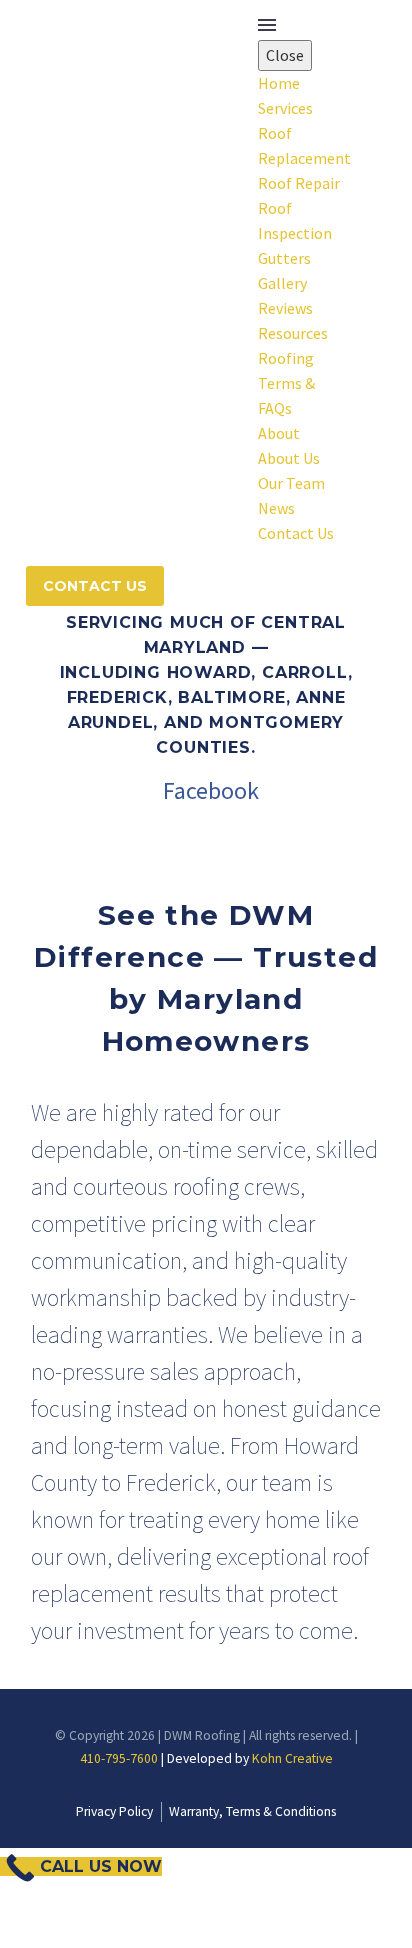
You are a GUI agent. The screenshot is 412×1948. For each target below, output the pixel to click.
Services (285, 108)
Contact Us (296, 533)
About (279, 433)
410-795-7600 (119, 1758)
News (276, 508)
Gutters (284, 258)
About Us (289, 458)
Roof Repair (299, 183)
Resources (293, 333)
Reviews (285, 308)
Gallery (282, 283)
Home (279, 83)
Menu (267, 25)
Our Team (291, 483)
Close (285, 55)
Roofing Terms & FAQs (286, 383)
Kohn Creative (292, 1758)
